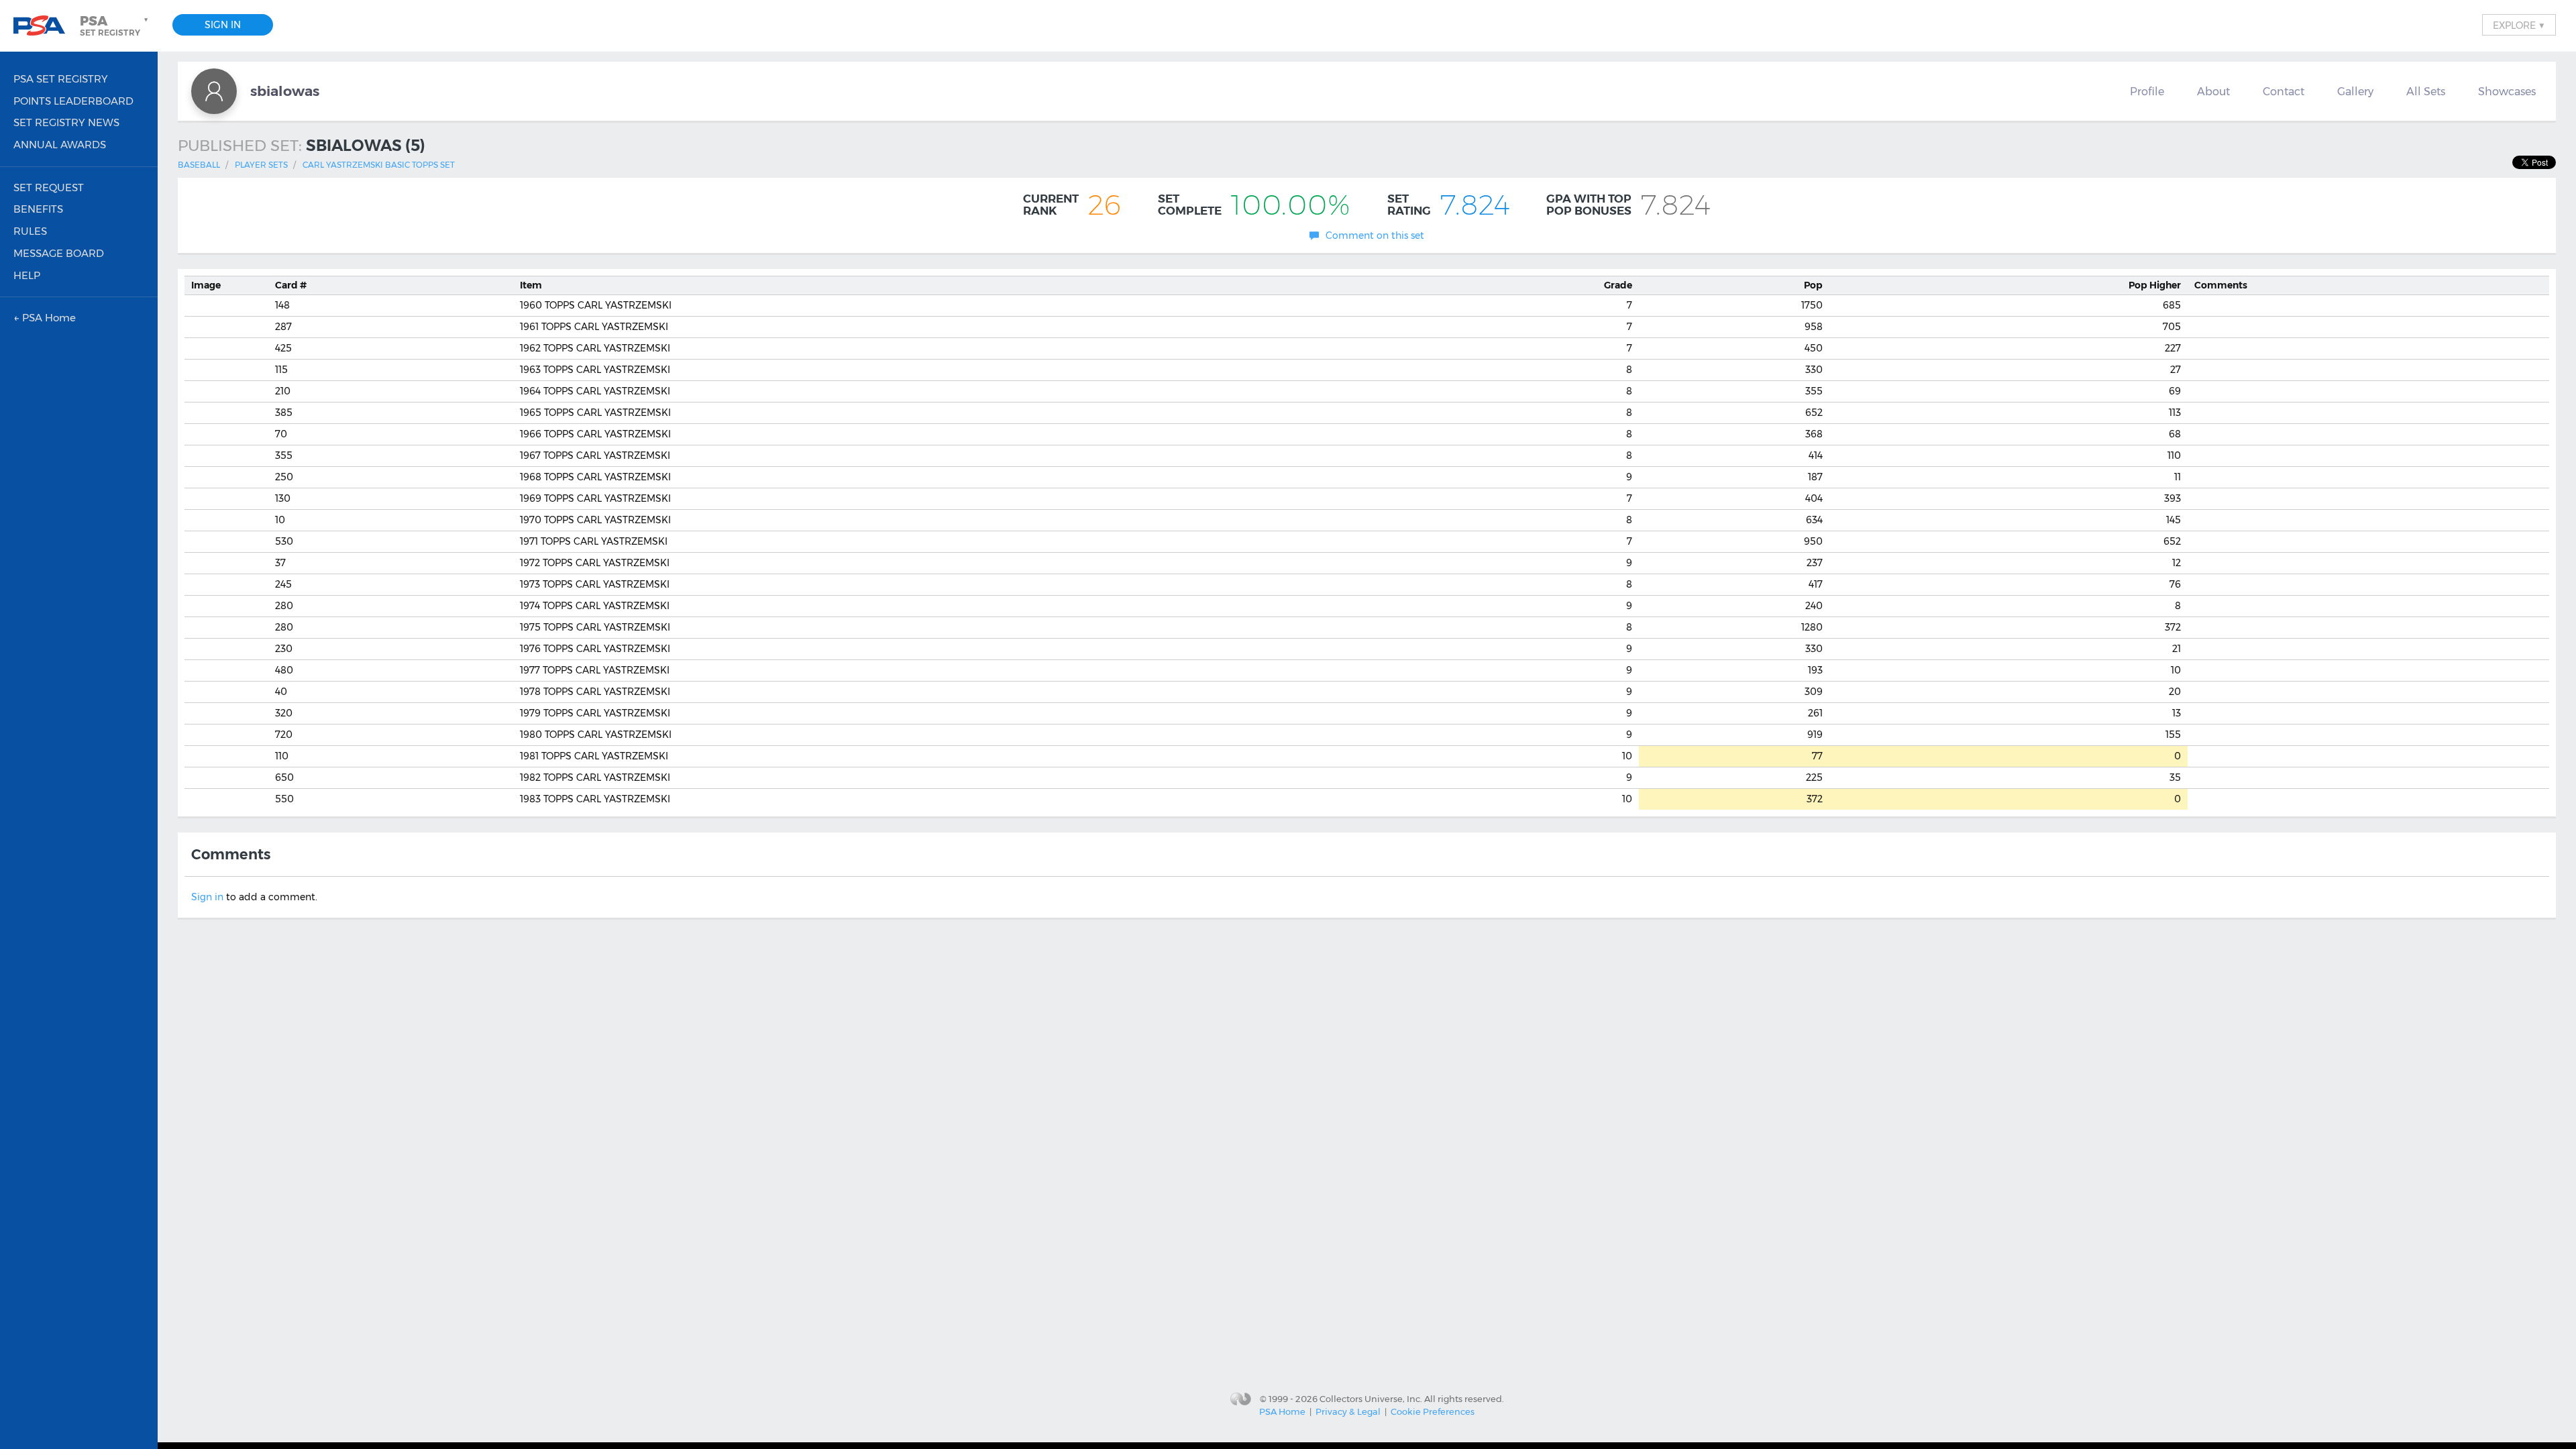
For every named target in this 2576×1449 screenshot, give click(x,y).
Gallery (2355, 91)
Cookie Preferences (1433, 1411)
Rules (30, 231)
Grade (1618, 285)
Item (531, 285)
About (2213, 91)
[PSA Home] (44, 26)
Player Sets (261, 165)
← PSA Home (45, 318)
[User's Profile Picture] (214, 91)
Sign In (223, 25)
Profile (2147, 91)
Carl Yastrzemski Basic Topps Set (379, 165)
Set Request (49, 187)
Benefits (38, 209)
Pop (1813, 285)
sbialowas (285, 91)
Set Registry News (66, 122)
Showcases (2507, 91)
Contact (2284, 91)
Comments (2221, 285)
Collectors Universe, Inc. (1371, 1398)
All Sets (2426, 91)
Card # (291, 285)
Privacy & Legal (1348, 1411)
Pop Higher (2155, 285)
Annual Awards (60, 145)
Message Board (59, 253)
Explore (2519, 25)
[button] (115, 25)
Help (27, 275)
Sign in (207, 897)
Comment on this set (1375, 235)
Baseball (199, 165)
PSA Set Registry (61, 79)
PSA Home (1282, 1411)
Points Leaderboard (73, 101)
